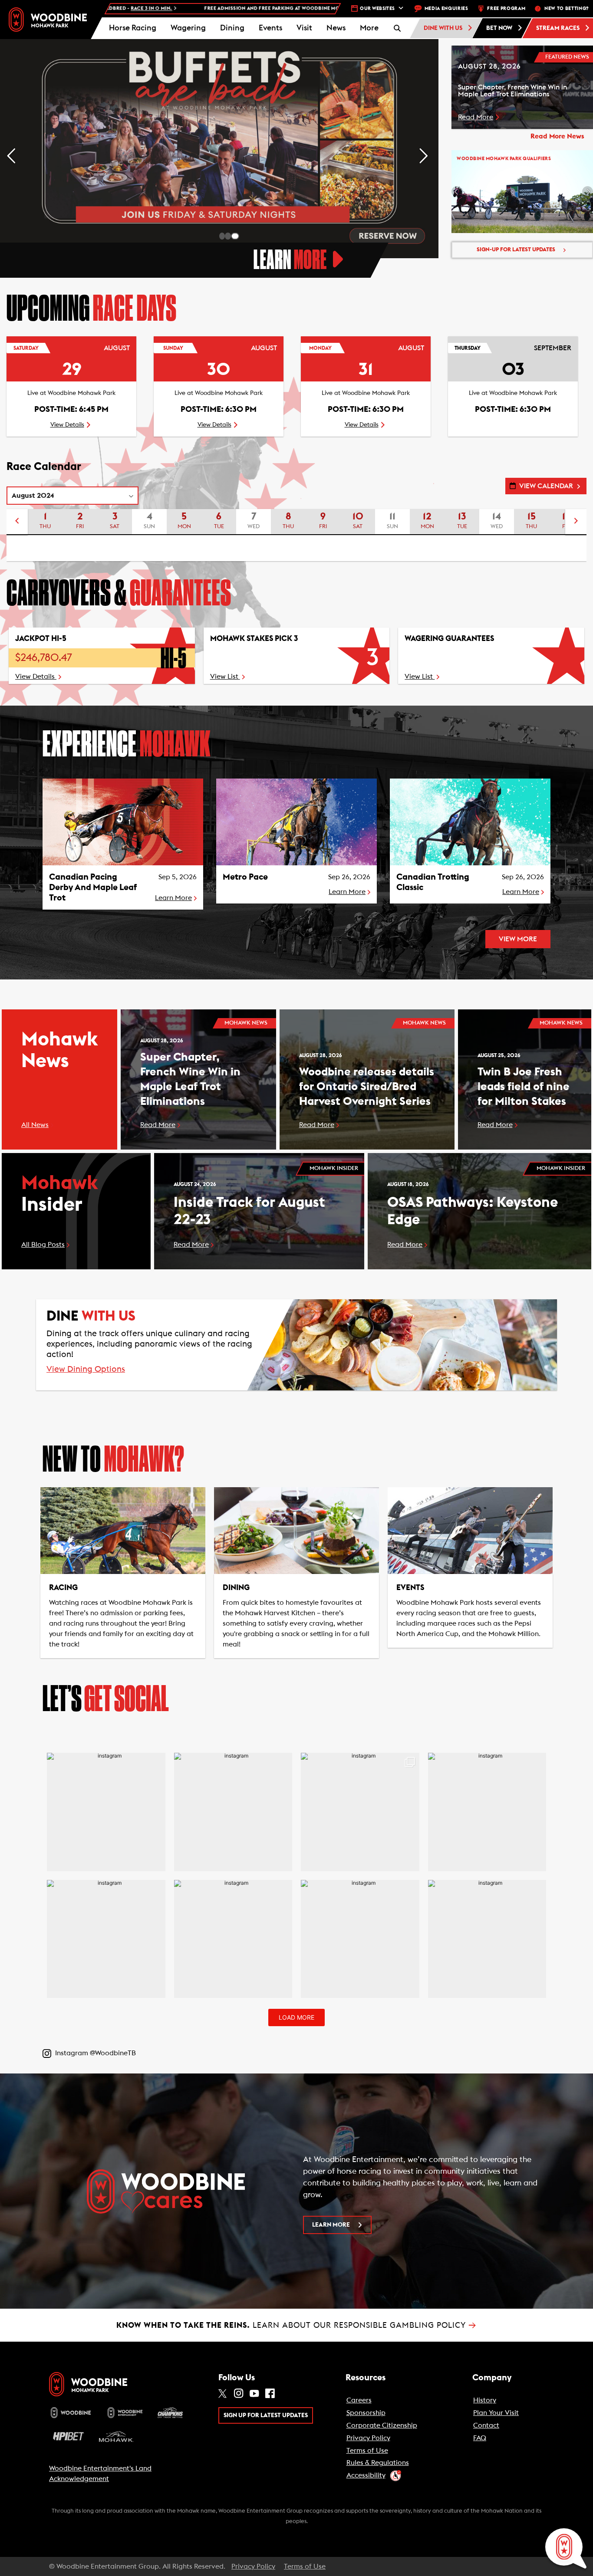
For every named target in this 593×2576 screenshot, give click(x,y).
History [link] (485, 2400)
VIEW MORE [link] (518, 939)
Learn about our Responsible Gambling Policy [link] (296, 2325)
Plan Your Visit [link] (496, 2413)
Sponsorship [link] (366, 2413)
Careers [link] (359, 2400)
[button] (369, 28)
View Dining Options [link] (86, 1370)
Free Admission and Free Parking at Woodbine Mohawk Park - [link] (147, 8)
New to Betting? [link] (567, 8)
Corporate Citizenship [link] (382, 2425)
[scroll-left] (17, 522)
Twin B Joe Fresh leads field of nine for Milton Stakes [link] (524, 1087)
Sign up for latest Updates (266, 2415)
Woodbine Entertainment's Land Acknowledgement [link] (100, 2474)
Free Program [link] (506, 8)
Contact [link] (486, 2425)
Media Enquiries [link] (446, 8)
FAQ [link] (480, 2438)
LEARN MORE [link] (331, 2225)
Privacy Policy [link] (368, 2438)
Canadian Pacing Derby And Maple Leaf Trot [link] (93, 887)
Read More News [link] (557, 136)
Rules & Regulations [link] (378, 2463)
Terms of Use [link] (367, 2451)
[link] (48, 19)
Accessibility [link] (366, 2475)
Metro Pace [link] (245, 877)
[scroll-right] (576, 522)
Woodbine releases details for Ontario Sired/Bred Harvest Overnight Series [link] (367, 1087)
